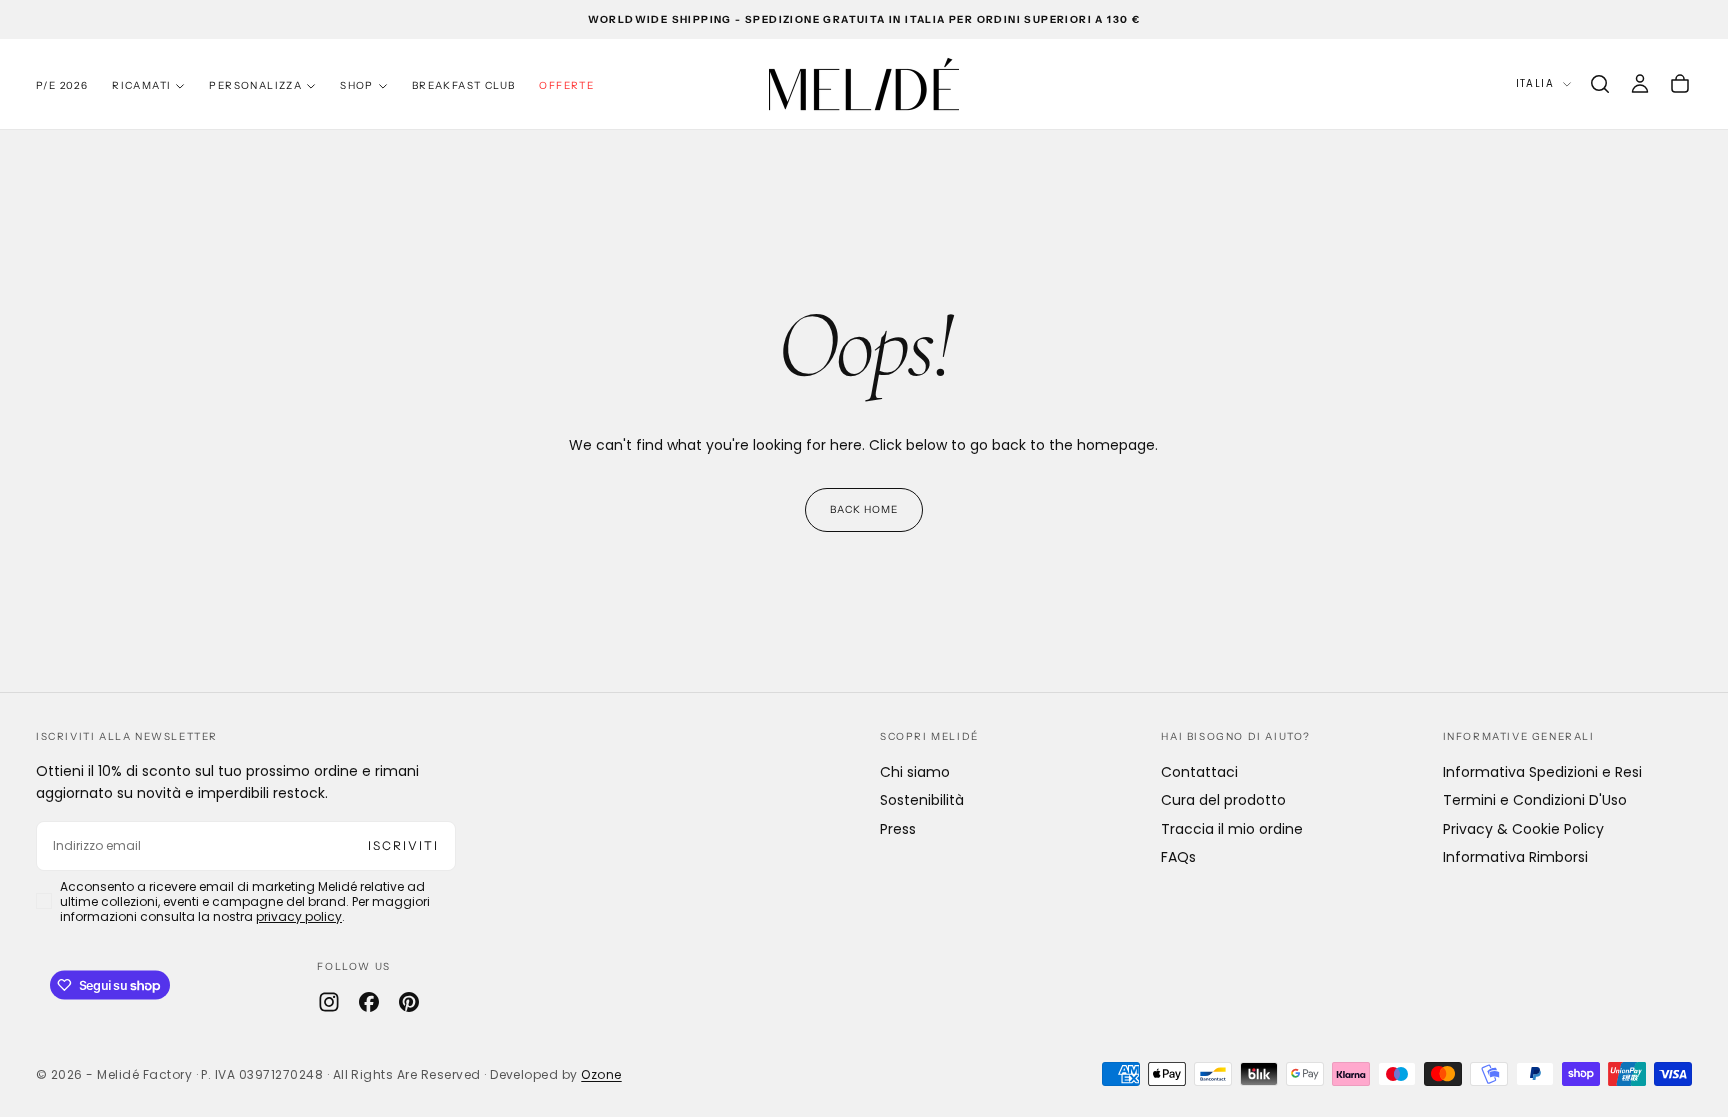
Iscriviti (403, 845)
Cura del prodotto (1223, 800)
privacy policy (299, 916)
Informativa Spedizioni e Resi (1542, 772)
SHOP (357, 85)
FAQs (1178, 857)
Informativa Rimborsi (1515, 857)
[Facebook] (369, 1002)
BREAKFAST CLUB (464, 85)
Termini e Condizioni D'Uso (1535, 800)
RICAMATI (141, 85)
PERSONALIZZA (255, 85)
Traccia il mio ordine (1232, 829)
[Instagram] (329, 1002)
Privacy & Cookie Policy (1523, 829)
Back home (864, 509)
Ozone (601, 1074)
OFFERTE (566, 85)
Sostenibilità (922, 800)
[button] (1600, 84)
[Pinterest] (409, 1002)
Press (898, 829)
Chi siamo (915, 772)
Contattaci (1199, 772)
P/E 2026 (62, 85)
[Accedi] (1640, 84)
